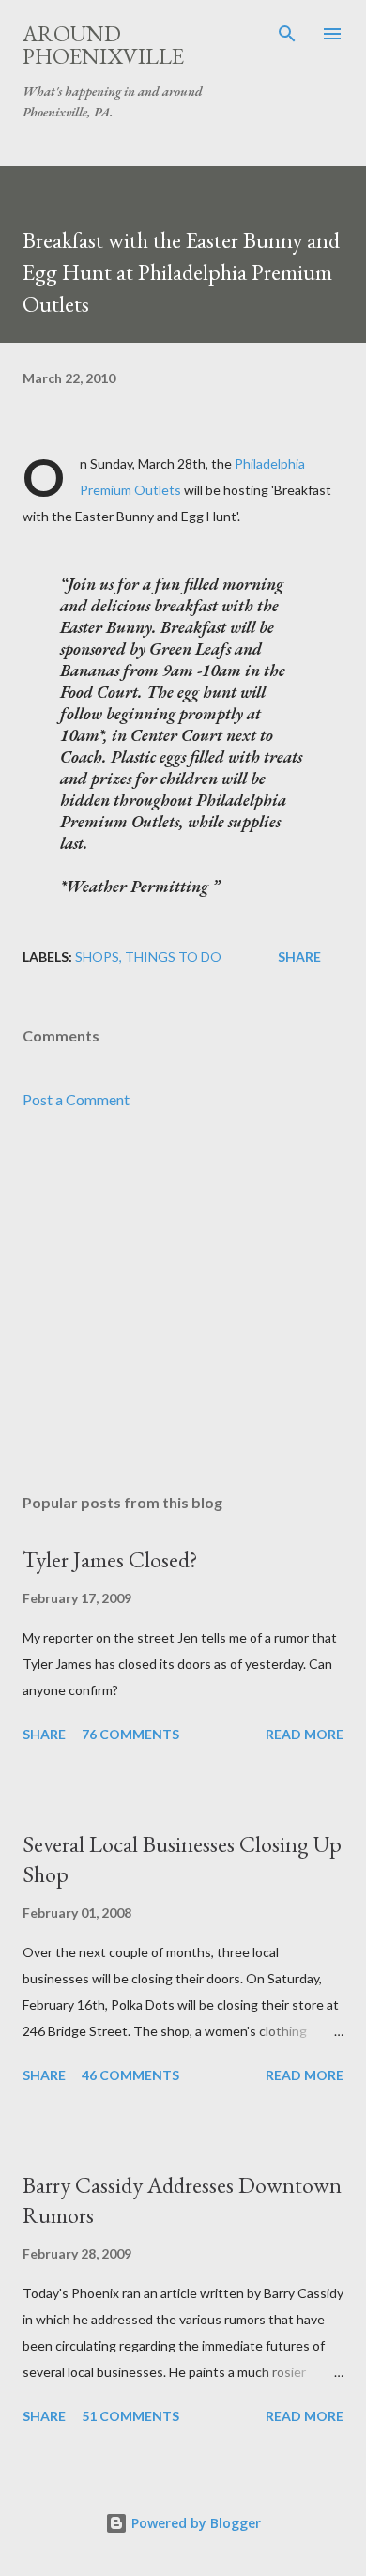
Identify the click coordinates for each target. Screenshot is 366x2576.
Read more (305, 1734)
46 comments (130, 2075)
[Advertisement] (183, 1302)
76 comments (130, 1734)
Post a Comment (76, 1099)
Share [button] (299, 956)
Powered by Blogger (194, 2523)
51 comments (130, 2416)
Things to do (173, 956)
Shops (97, 956)
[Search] (287, 34)
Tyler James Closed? (110, 1559)
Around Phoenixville (103, 45)
